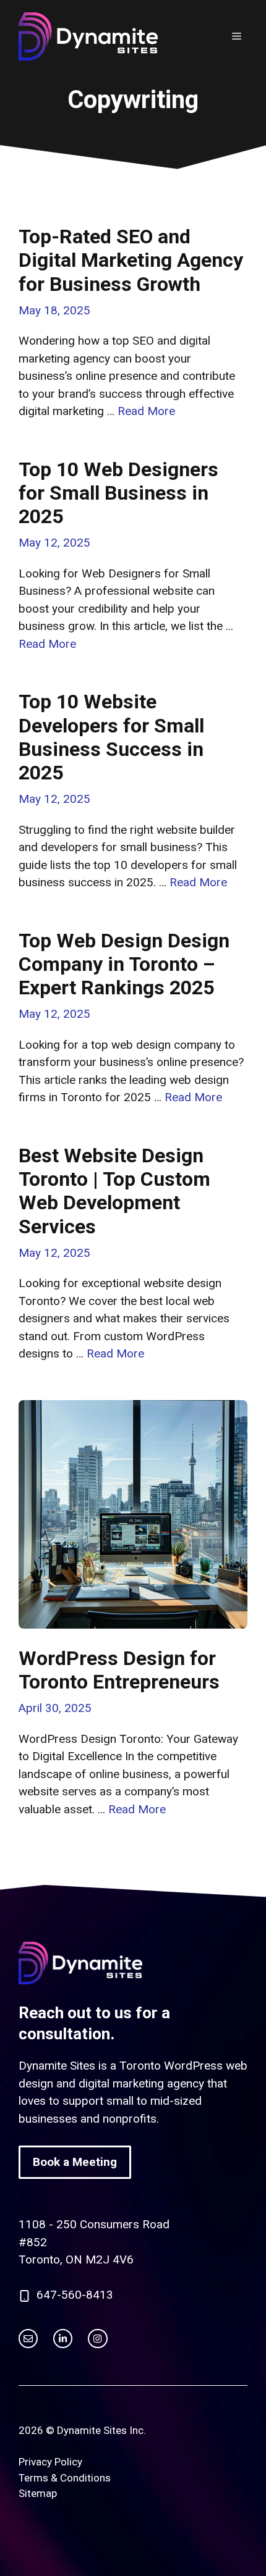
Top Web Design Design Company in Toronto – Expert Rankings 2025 (124, 964)
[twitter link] (63, 2339)
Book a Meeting (75, 2162)
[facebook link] (97, 2339)
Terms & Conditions (65, 2478)
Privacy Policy (50, 2462)
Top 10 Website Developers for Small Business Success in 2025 (111, 737)
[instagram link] (28, 2339)
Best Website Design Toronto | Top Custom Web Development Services (114, 1191)
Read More (146, 411)
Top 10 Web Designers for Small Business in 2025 (118, 493)
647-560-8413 (75, 2295)
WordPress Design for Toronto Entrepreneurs (119, 1670)
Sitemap (38, 2493)
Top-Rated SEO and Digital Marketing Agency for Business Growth (131, 260)
